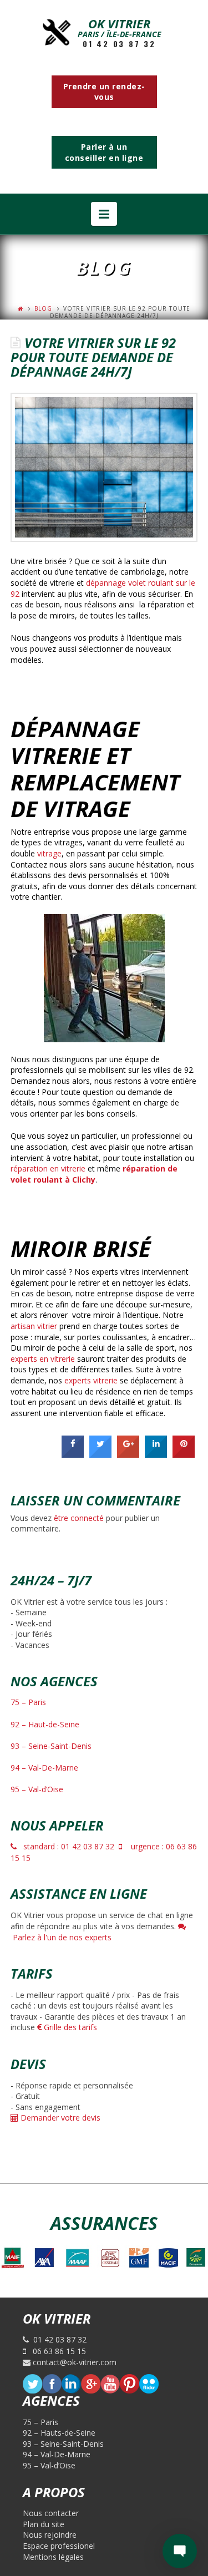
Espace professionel (59, 2546)
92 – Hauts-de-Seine (59, 2433)
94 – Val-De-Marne (44, 1768)
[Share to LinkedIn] (156, 1454)
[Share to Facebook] (73, 1454)
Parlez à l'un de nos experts (61, 1937)
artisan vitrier (34, 1326)
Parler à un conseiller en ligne (104, 152)
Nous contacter (51, 2513)
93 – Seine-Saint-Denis (51, 1746)
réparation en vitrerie (48, 1168)
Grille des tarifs (69, 2027)
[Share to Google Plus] (128, 1454)
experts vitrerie (91, 1380)
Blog (43, 308)
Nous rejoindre (50, 2535)
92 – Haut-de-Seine (45, 1724)
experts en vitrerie (43, 1359)
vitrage (49, 853)
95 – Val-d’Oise (37, 1789)
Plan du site (44, 2524)
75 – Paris (28, 1702)
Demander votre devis (59, 2118)
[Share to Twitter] (100, 1454)
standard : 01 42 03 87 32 (65, 1846)
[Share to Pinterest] (184, 1454)
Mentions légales (53, 2557)
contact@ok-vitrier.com (73, 2362)
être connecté (79, 1518)
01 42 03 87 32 (119, 44)
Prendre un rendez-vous (104, 92)
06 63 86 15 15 (56, 2351)
